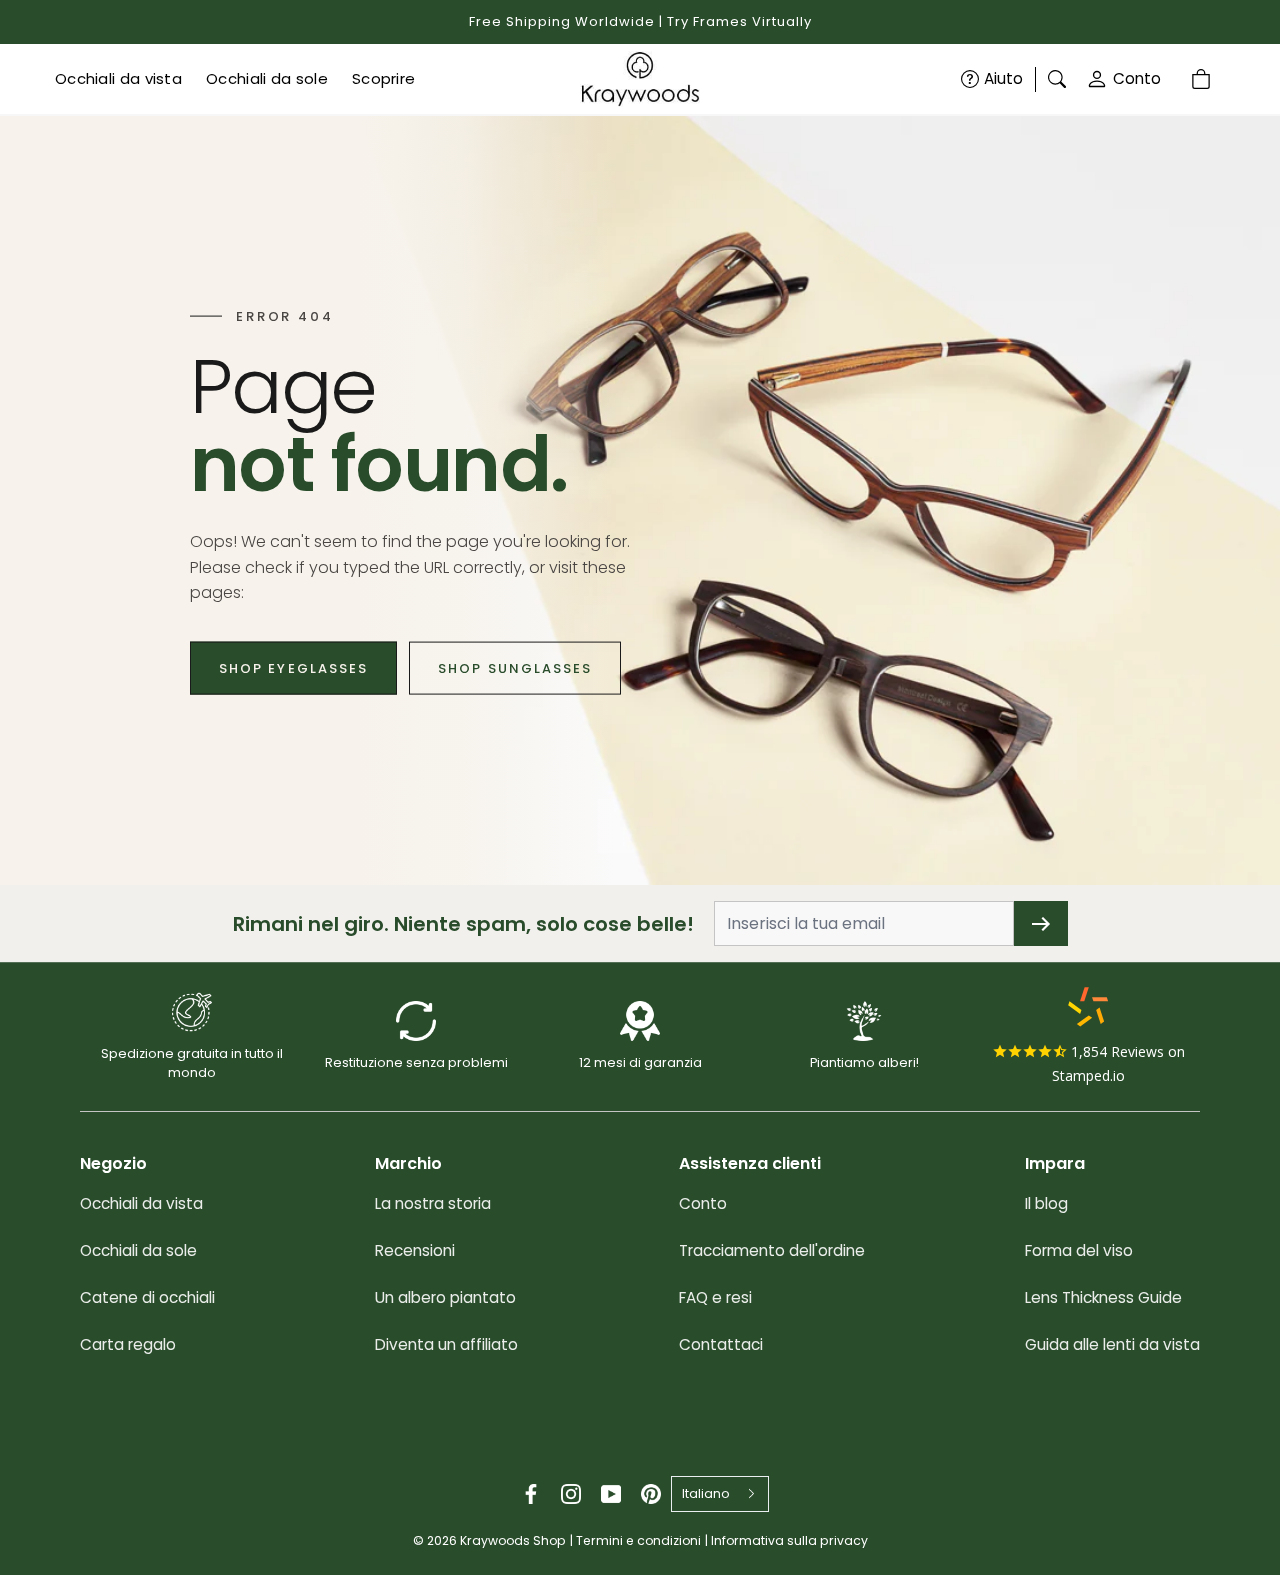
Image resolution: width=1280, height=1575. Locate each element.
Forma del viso (1079, 1250)
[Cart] (1203, 79)
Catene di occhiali (147, 1297)
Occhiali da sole (138, 1250)
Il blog (1046, 1203)
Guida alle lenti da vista (1112, 1344)
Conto (1137, 78)
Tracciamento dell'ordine (772, 1250)
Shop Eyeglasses (293, 667)
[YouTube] (611, 1494)
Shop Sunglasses (515, 667)
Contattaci (721, 1344)
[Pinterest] (651, 1494)
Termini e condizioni (638, 1540)
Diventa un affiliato (446, 1344)
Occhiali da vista (141, 1203)
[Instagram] (571, 1494)
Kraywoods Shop (513, 1540)
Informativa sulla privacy (789, 1540)
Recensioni (415, 1250)
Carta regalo (128, 1344)
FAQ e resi (715, 1297)
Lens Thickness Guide (1103, 1297)
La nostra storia (433, 1203)
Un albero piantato (445, 1297)
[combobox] (720, 1494)
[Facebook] (531, 1494)
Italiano (706, 1493)
